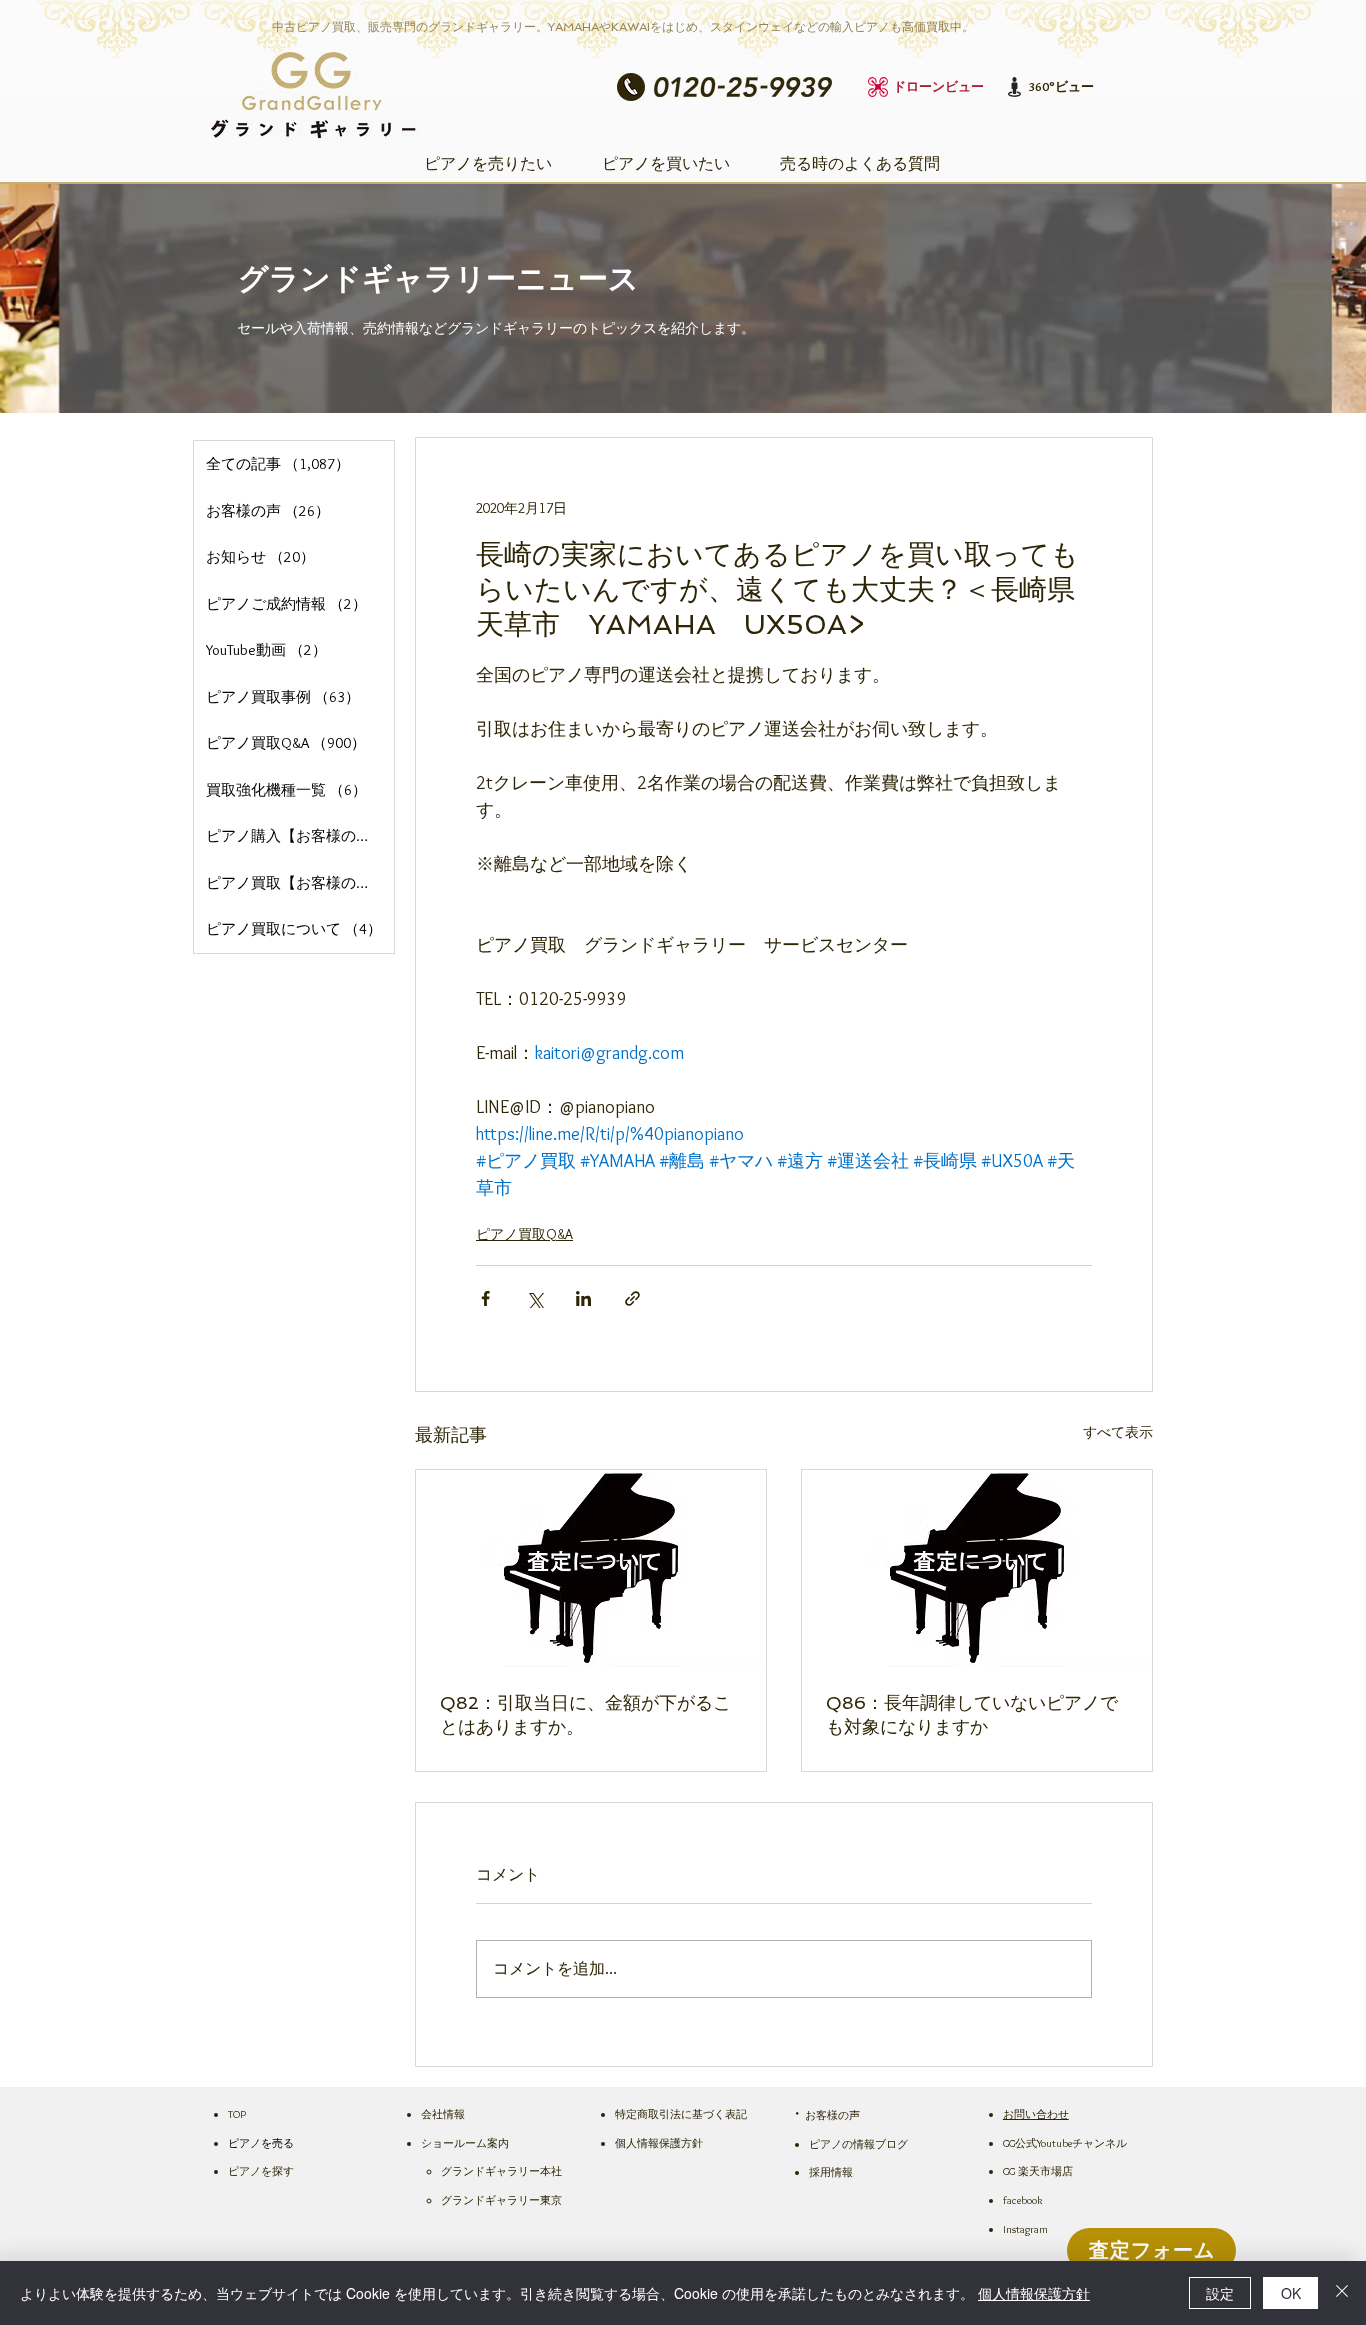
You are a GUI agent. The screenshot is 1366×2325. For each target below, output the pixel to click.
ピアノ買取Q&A (524, 1234)
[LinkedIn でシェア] (583, 1298)
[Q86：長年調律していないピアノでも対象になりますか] (977, 1568)
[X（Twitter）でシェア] (534, 1298)
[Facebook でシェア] (485, 1298)
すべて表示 (1118, 1432)
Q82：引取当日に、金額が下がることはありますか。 (585, 1714)
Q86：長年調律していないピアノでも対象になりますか (972, 1714)
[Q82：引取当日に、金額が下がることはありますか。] (591, 1568)
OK (1291, 2293)
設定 (1220, 2293)
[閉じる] (1342, 2293)
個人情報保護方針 (1034, 2293)
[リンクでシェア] (632, 1298)
